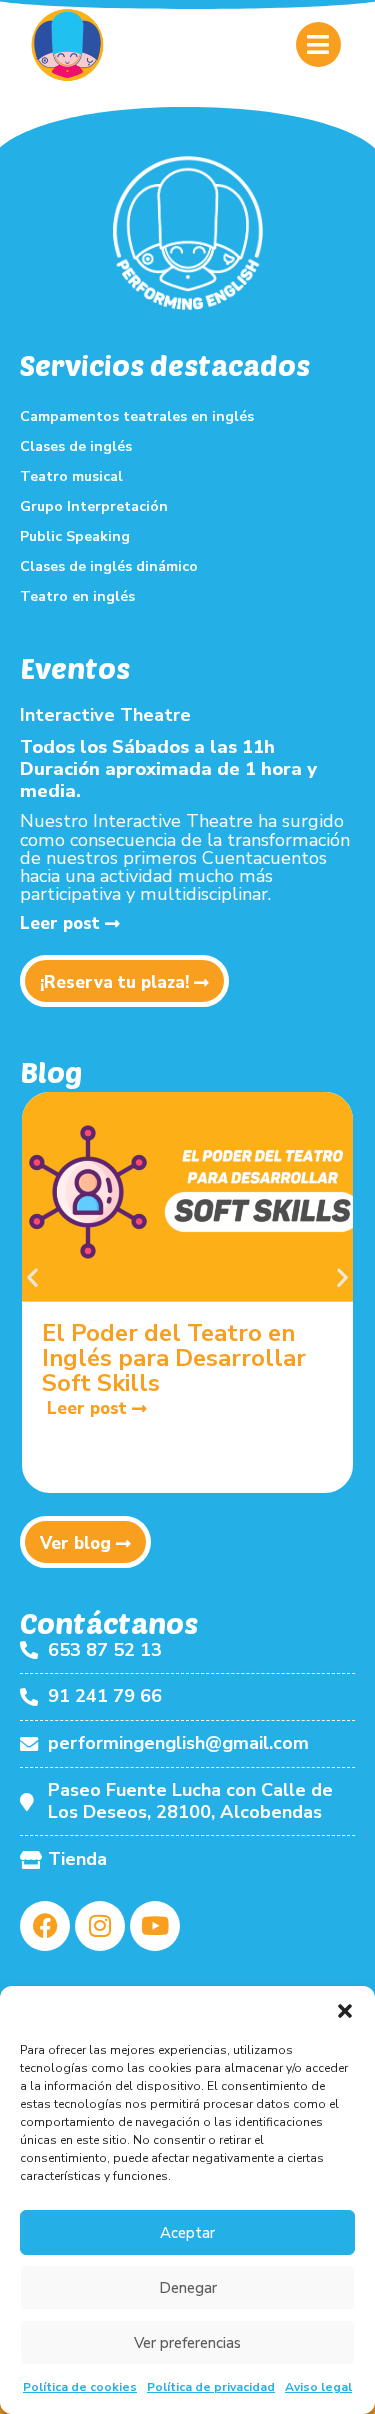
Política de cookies (80, 2387)
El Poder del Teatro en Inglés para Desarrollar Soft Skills (174, 1358)
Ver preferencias (187, 2343)
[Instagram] (100, 1926)
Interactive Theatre (105, 715)
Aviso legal (318, 2387)
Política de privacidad (211, 2387)
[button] (345, 2011)
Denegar (188, 2288)
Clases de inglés (76, 446)
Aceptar (187, 2233)
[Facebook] (45, 1926)
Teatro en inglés (77, 596)
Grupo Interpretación (94, 506)
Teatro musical (71, 476)
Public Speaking (75, 536)
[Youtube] (155, 1926)
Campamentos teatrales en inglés (137, 416)
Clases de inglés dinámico (109, 566)
